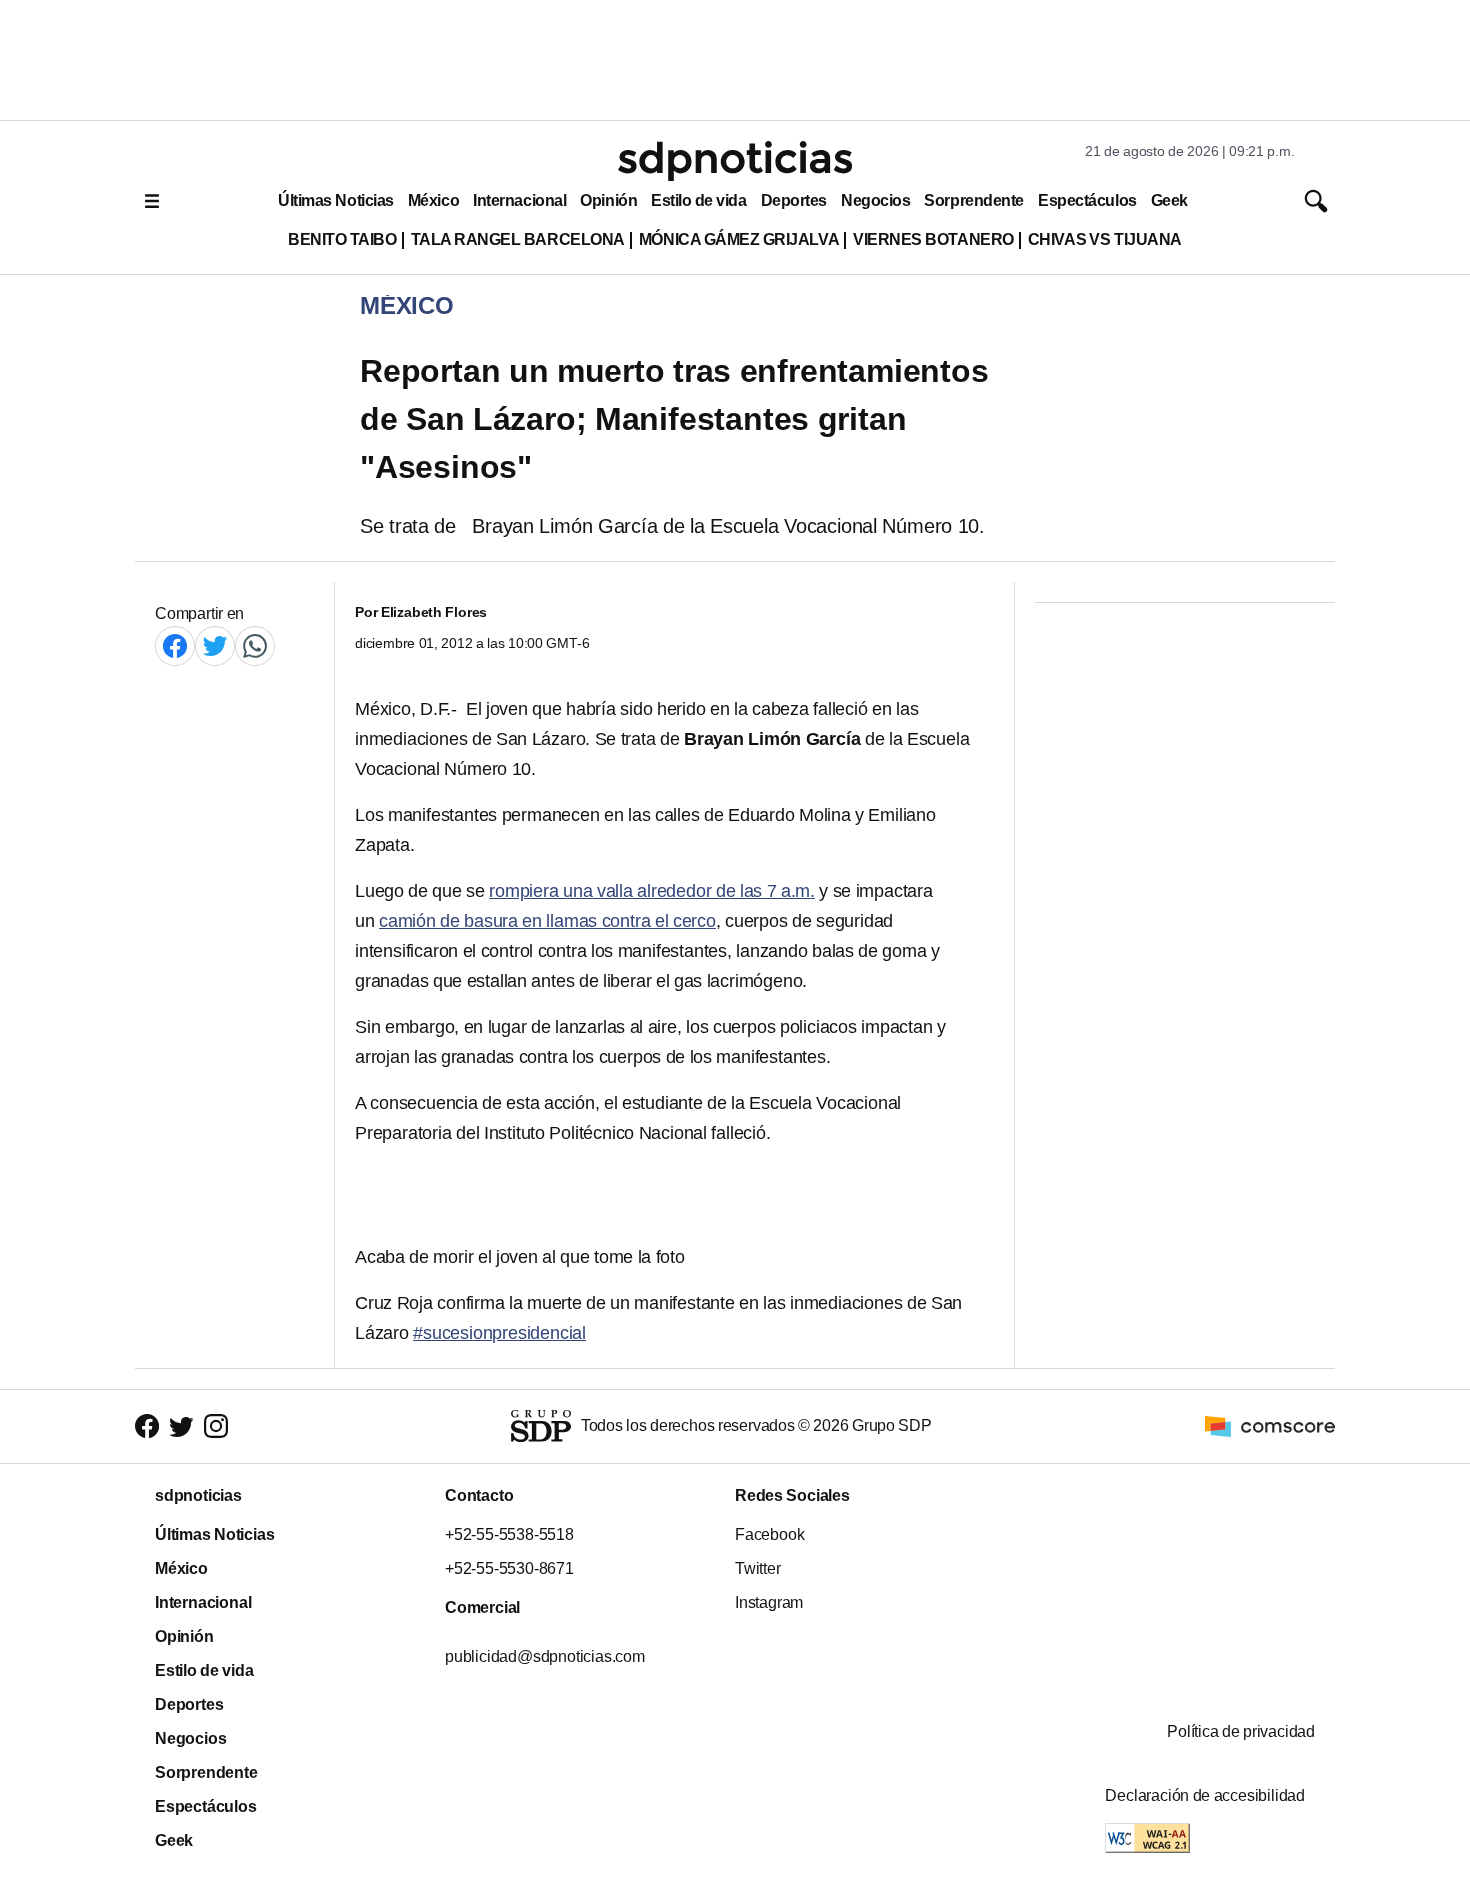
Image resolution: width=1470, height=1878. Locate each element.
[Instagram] (216, 1426)
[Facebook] (175, 645)
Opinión (608, 200)
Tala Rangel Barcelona (518, 239)
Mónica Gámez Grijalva (739, 239)
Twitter (758, 1568)
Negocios (875, 200)
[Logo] (735, 161)
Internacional (519, 200)
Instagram (769, 1602)
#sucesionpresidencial (499, 1333)
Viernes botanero (933, 239)
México (433, 200)
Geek (1169, 200)
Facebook (769, 1534)
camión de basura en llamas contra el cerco (547, 921)
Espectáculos (1087, 200)
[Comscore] (1270, 1425)
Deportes (794, 200)
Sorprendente (974, 200)
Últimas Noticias (336, 200)
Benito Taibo (342, 239)
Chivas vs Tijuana (1105, 239)
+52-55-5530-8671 (509, 1568)
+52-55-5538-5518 (509, 1534)
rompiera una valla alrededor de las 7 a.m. (652, 891)
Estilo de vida (698, 200)
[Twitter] (215, 645)
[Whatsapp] (255, 645)
